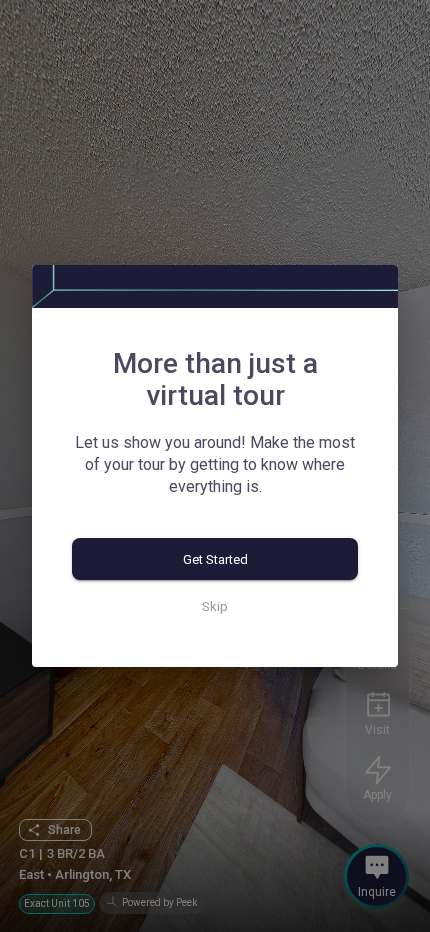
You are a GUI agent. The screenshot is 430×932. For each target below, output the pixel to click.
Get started (215, 559)
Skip (215, 606)
